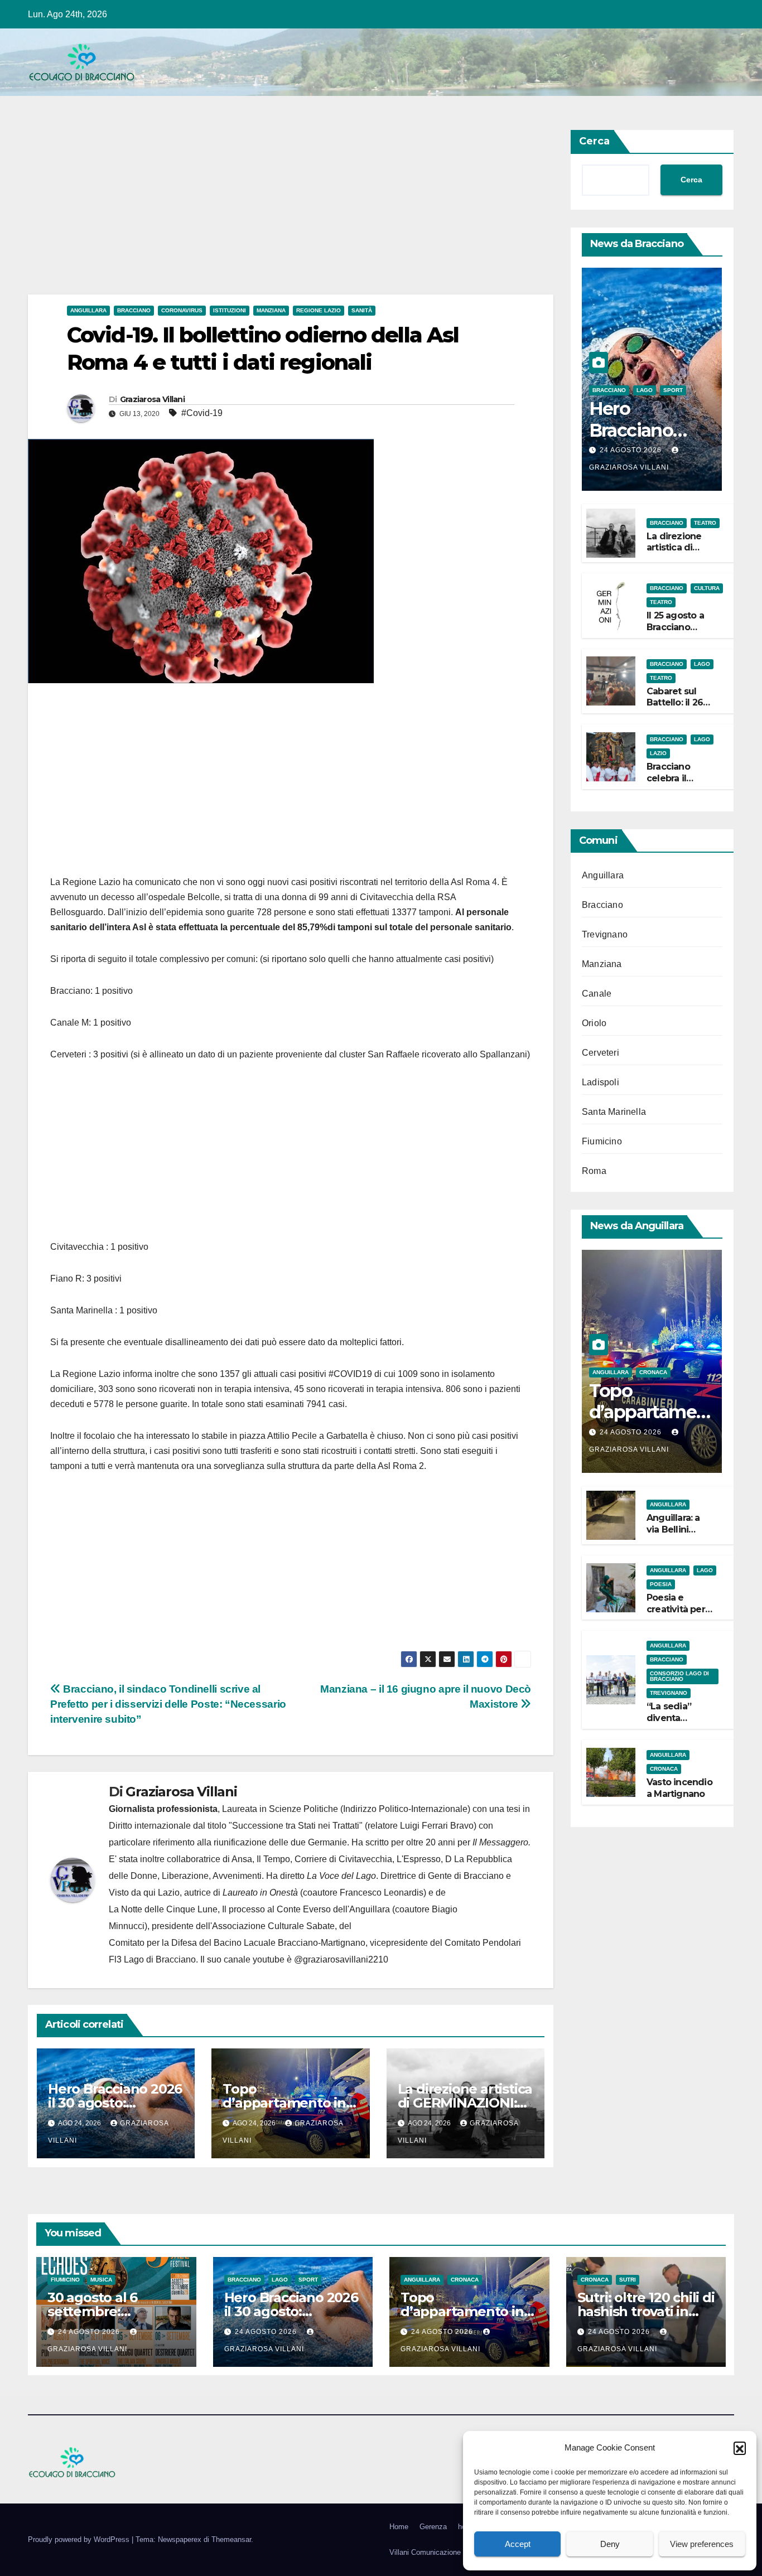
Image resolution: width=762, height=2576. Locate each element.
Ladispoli (601, 1082)
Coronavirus (182, 310)
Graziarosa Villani (152, 399)
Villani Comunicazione (425, 2552)
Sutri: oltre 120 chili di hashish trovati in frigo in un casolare (646, 2311)
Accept (518, 2544)
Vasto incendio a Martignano (679, 1788)
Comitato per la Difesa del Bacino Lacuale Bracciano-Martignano (237, 1943)
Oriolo (594, 1023)
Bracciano (134, 310)
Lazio (658, 753)
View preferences (702, 2544)
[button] (740, 2448)
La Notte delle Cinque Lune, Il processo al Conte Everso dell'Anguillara (249, 1909)
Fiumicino (602, 1141)
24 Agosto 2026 (632, 450)
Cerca (594, 141)
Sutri (628, 2280)
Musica (101, 2280)
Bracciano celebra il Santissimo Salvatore (671, 784)
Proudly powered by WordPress (80, 2539)
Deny (610, 2544)
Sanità (362, 310)
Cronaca (653, 1372)
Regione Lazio (319, 310)
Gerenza (433, 2527)
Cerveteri (601, 1053)
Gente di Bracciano (466, 1876)
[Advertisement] (291, 212)
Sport (673, 390)
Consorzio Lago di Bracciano (679, 1676)
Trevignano (605, 934)
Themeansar (231, 2539)
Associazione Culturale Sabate (273, 1926)
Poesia (661, 1584)
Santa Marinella (614, 1112)
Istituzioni (230, 310)
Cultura (707, 588)
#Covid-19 (202, 413)
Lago (645, 390)
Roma (594, 1171)
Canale (597, 994)
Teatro (705, 523)
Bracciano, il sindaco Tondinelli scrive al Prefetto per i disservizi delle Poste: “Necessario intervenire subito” (168, 1704)
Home (399, 2527)
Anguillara (88, 310)
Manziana (271, 310)
